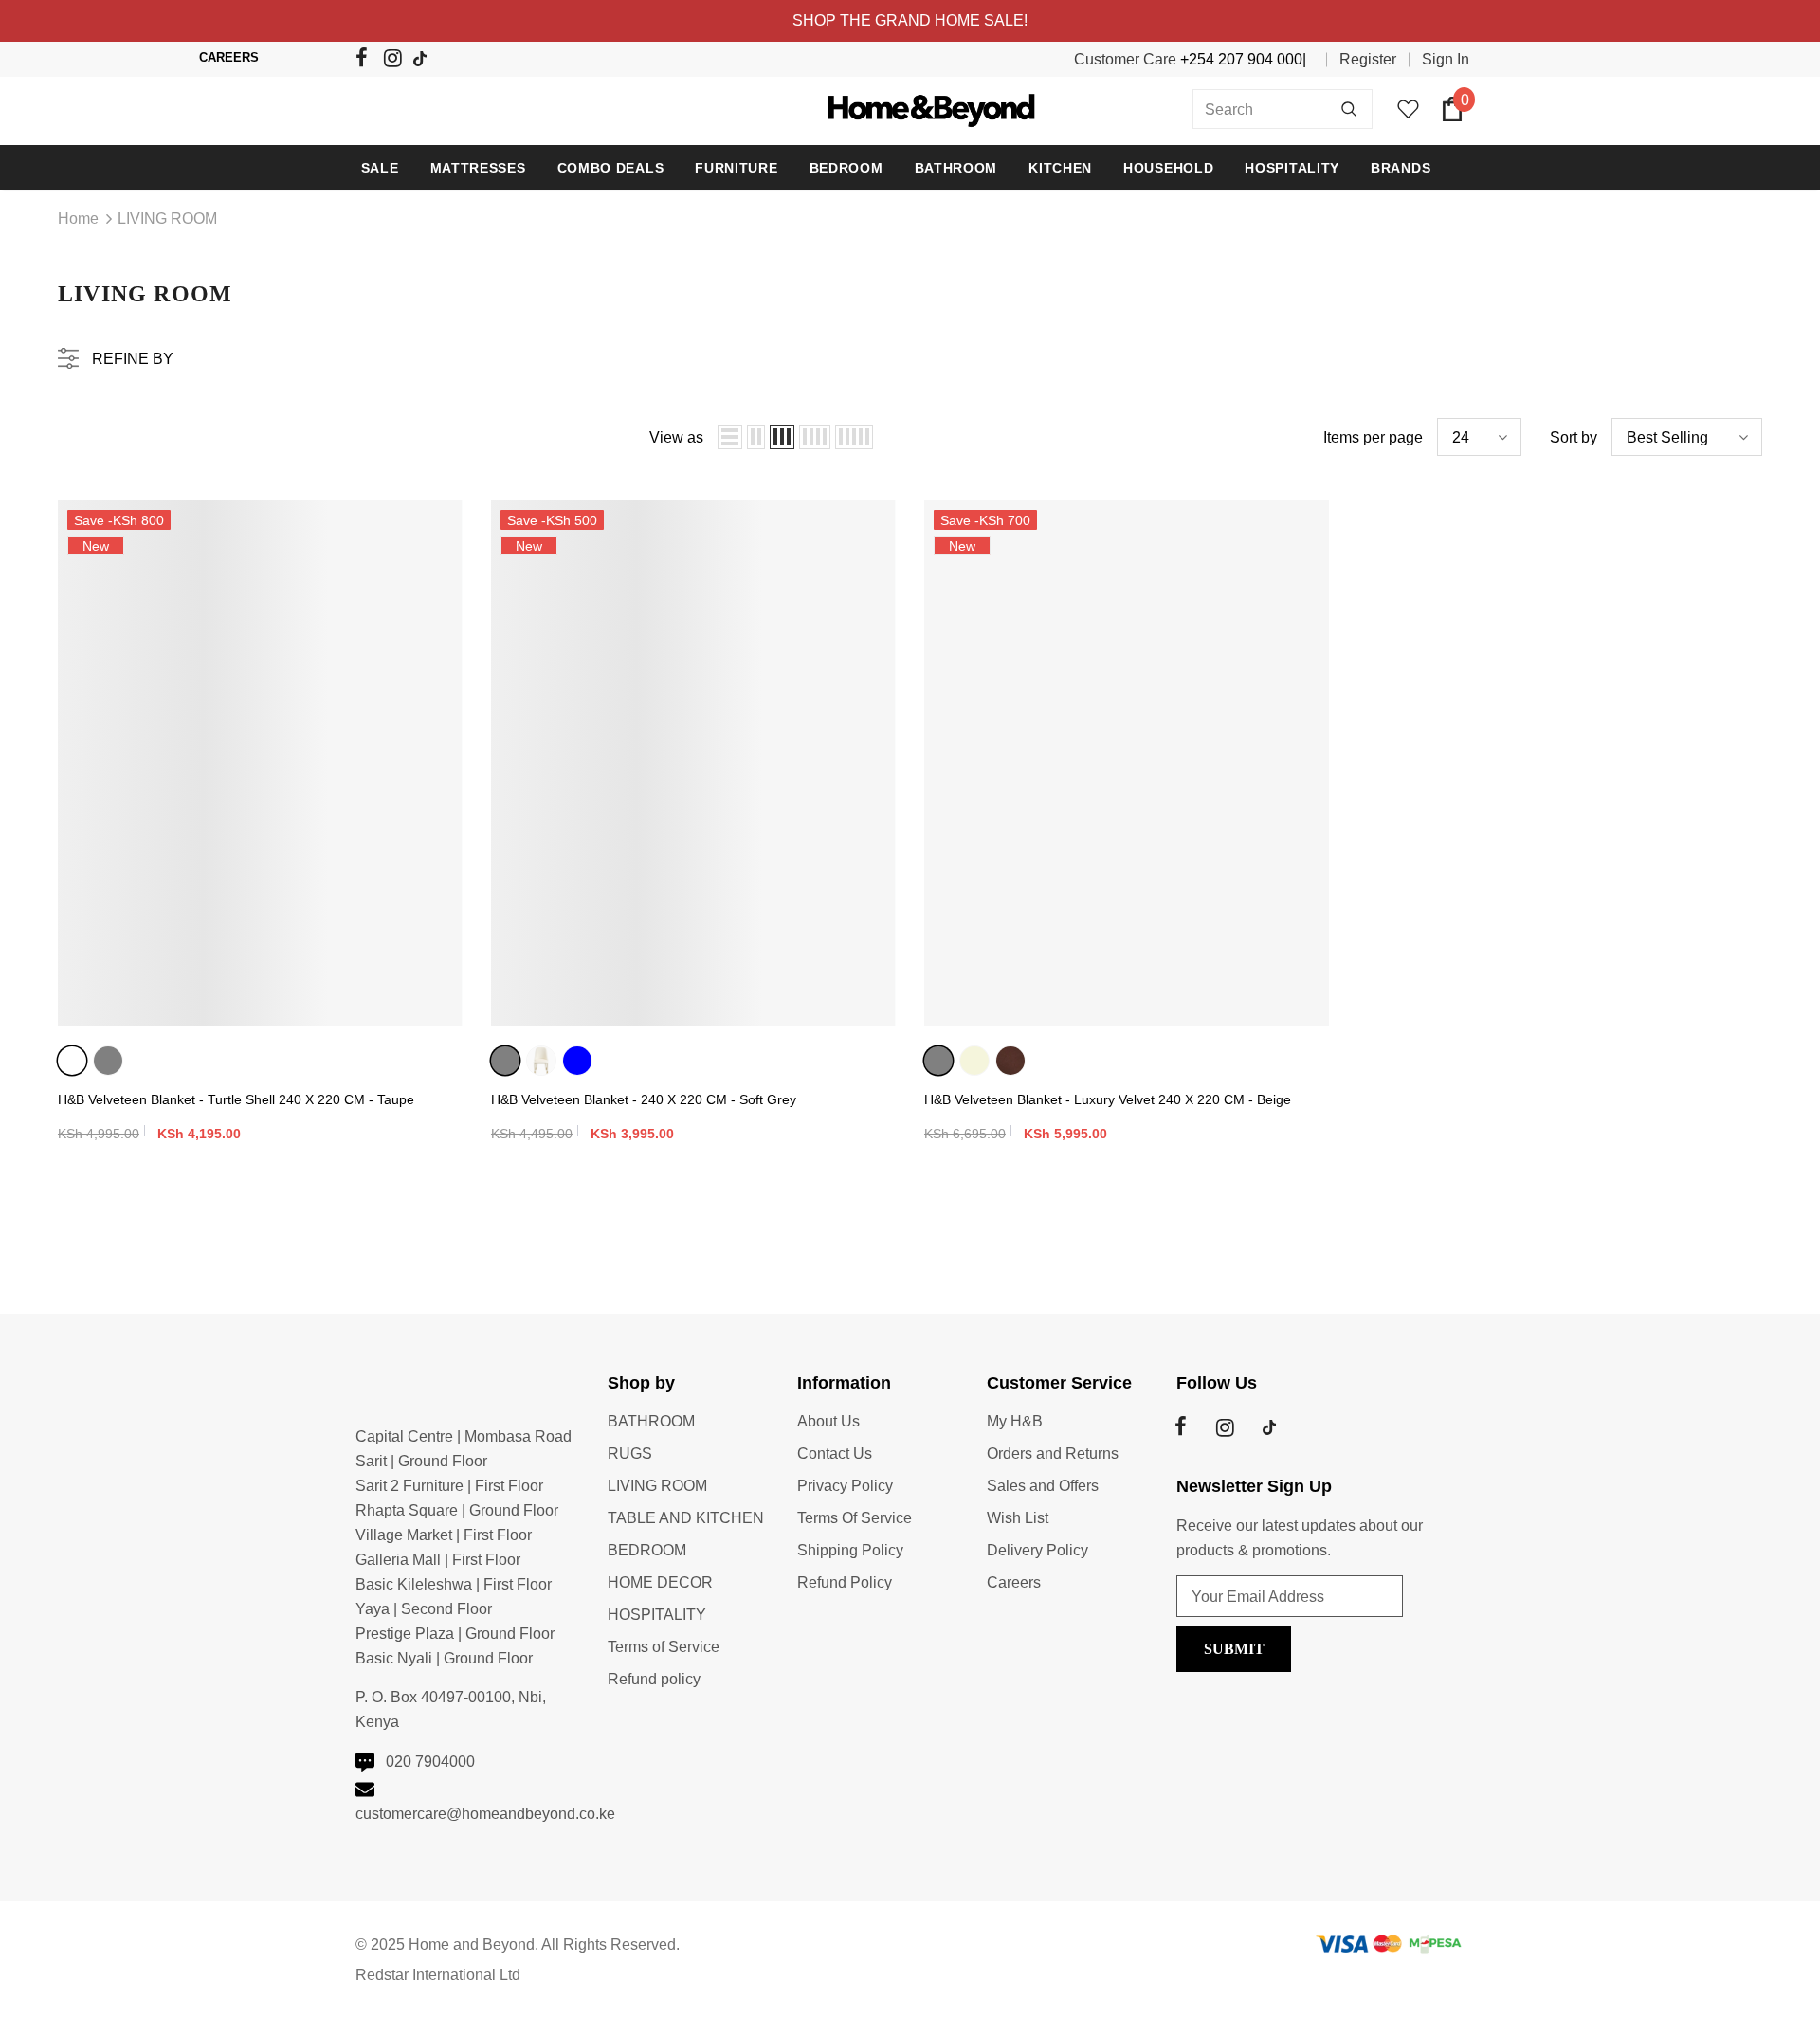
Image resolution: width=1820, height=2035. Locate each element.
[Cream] (541, 1061)
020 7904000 (430, 1762)
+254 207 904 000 (1241, 59)
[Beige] (974, 1061)
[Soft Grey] (108, 1061)
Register (1368, 59)
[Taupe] (72, 1061)
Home (78, 218)
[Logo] (910, 109)
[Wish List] (446, 553)
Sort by (1574, 437)
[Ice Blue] (577, 1061)
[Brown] (1010, 1061)
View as (676, 437)
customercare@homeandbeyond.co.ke (485, 1814)
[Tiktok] (424, 60)
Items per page (1373, 437)
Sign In (1446, 59)
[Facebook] (367, 61)
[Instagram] (396, 61)
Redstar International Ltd (438, 1975)
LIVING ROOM (167, 218)
